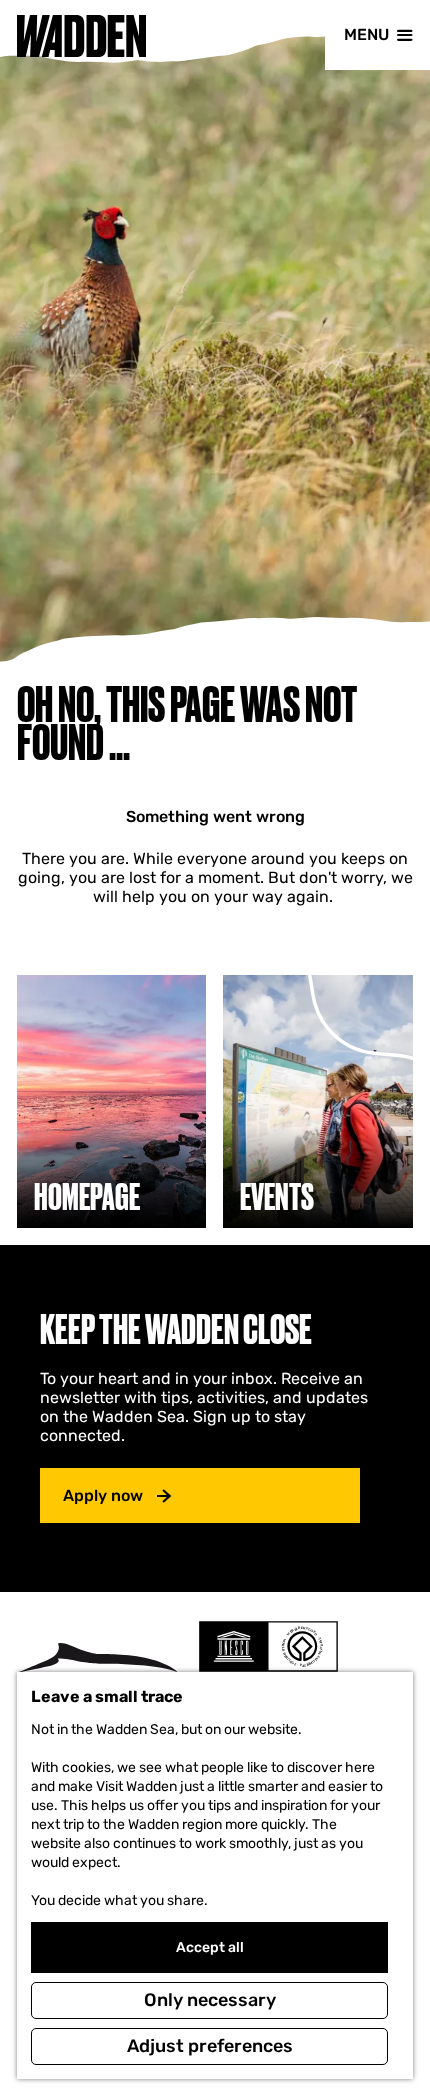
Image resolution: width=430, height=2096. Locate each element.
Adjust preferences (210, 2046)
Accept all (210, 1947)
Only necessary (210, 2000)
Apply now (103, 1495)
